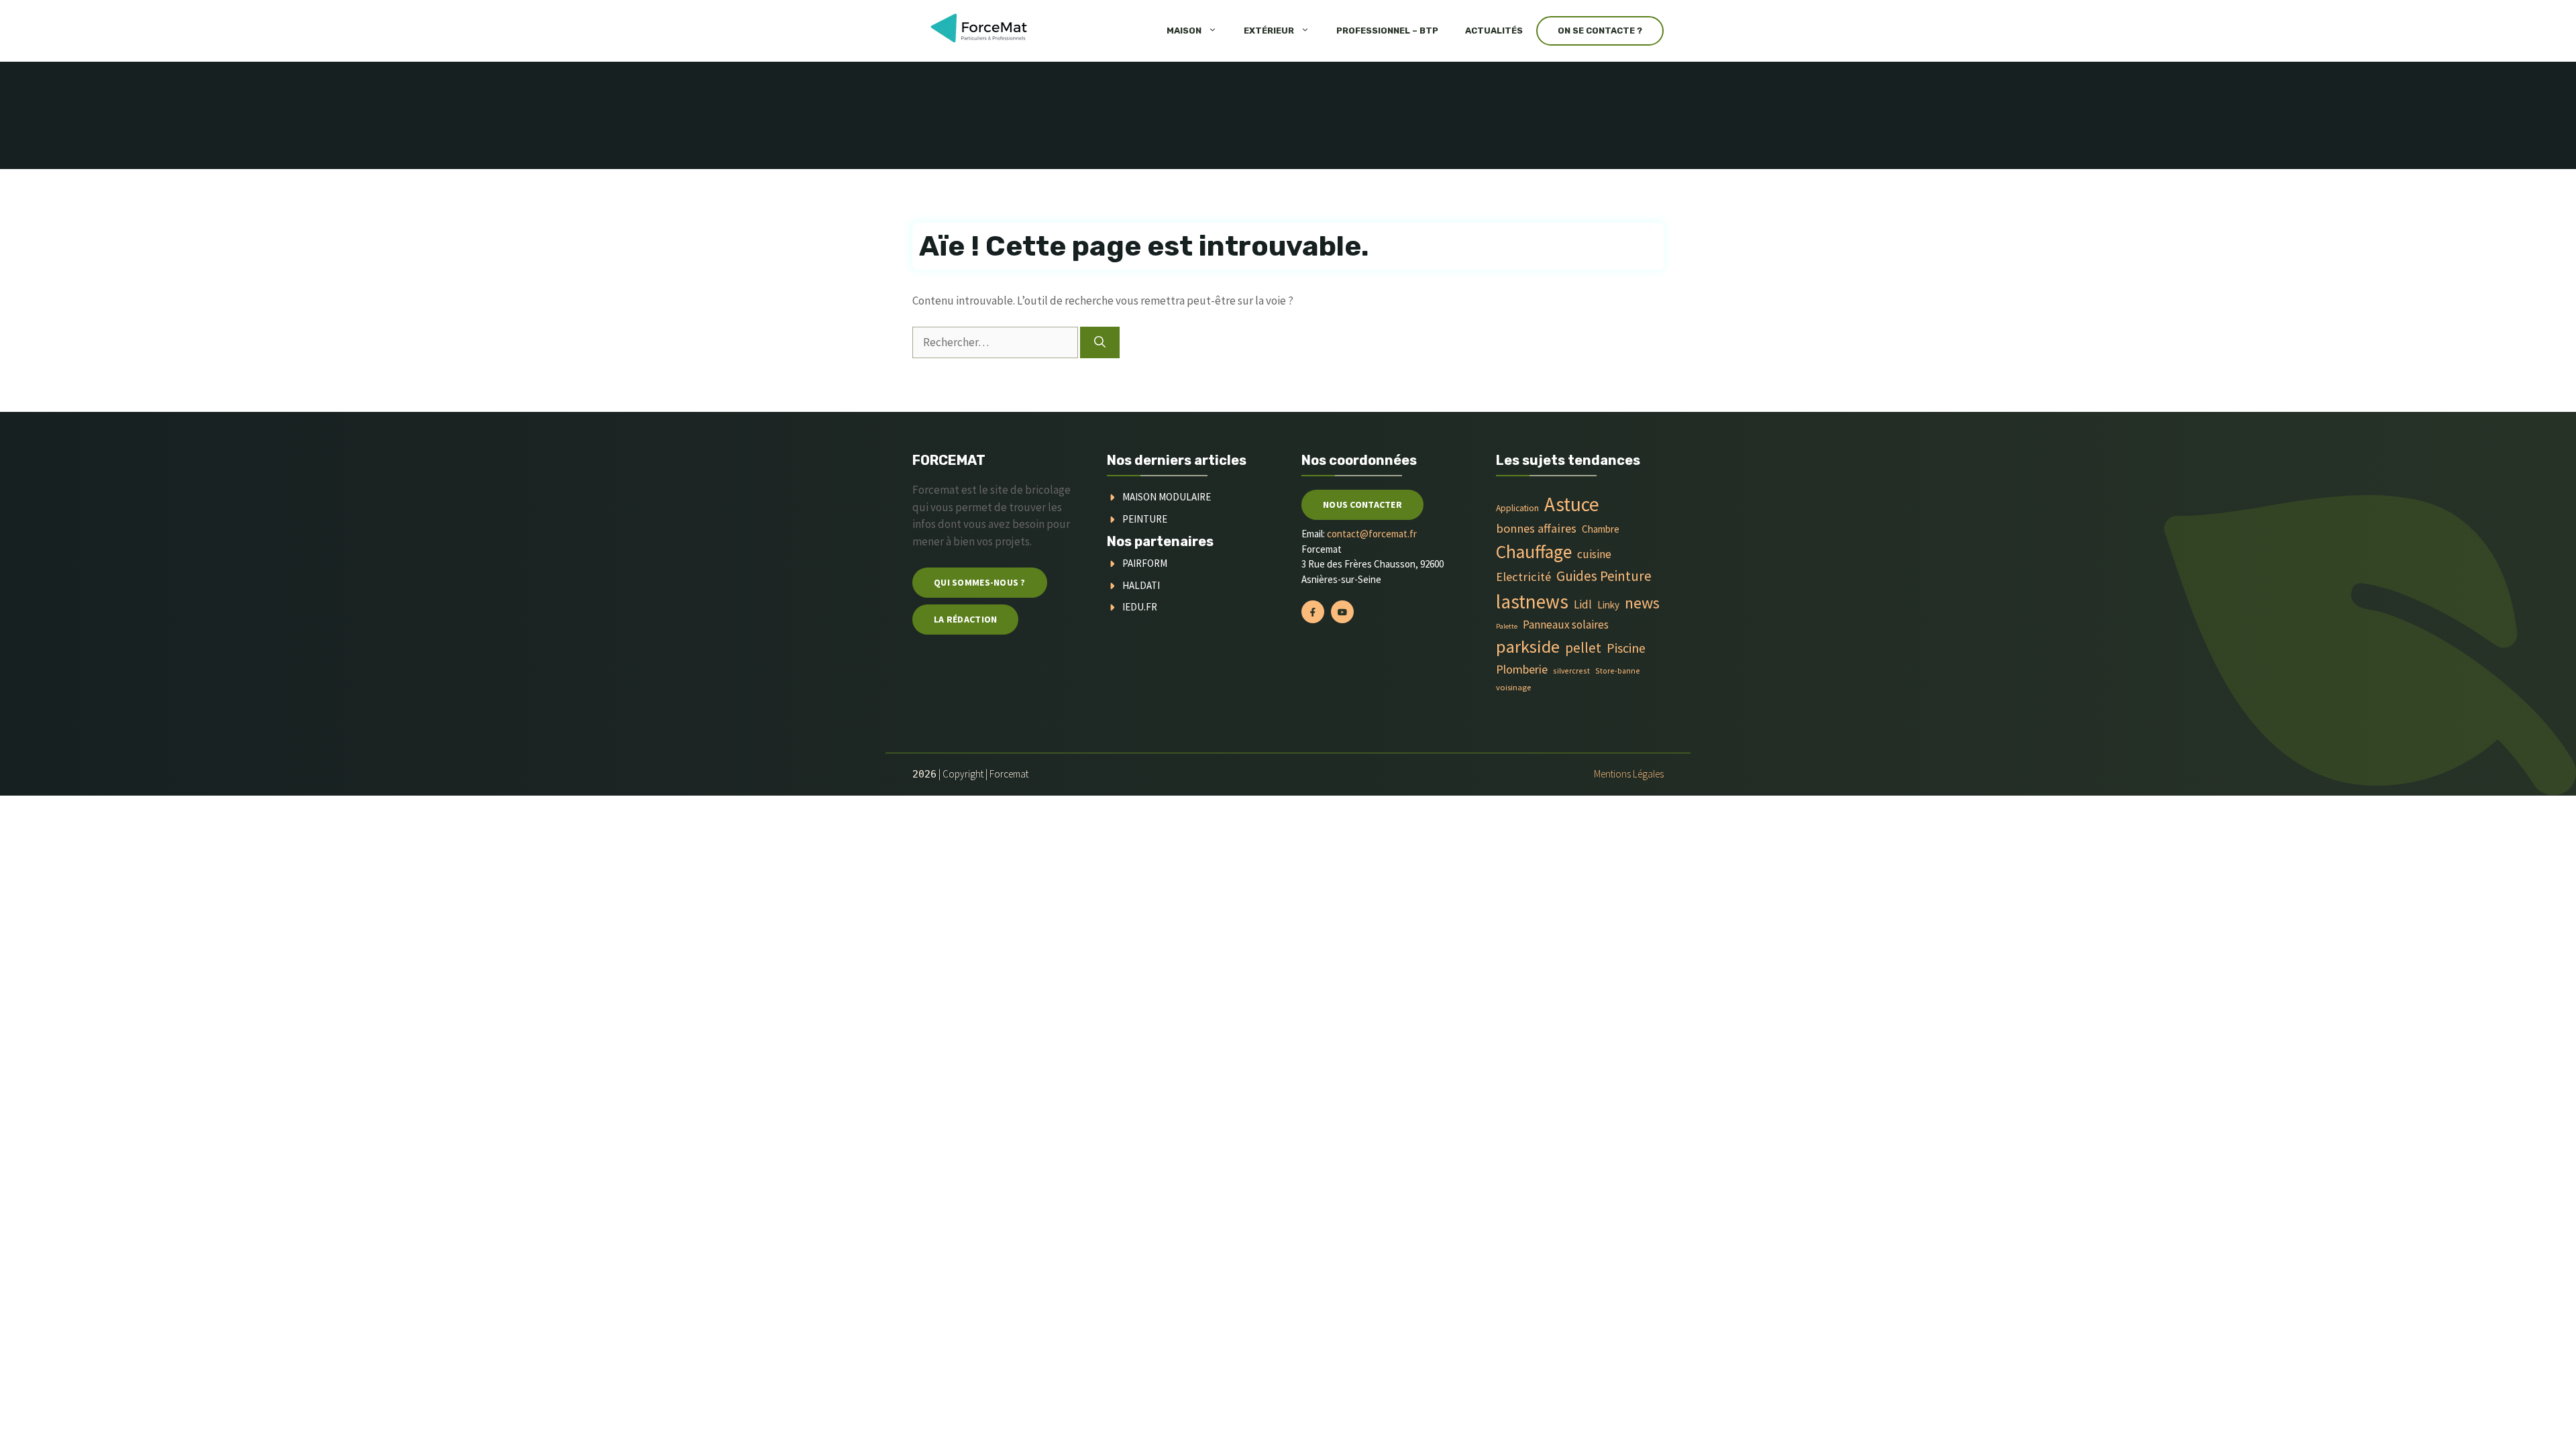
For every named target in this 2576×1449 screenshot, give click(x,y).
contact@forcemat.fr (1372, 534)
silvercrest (1571, 670)
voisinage (1513, 687)
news (1642, 603)
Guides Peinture (1604, 576)
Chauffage (1534, 552)
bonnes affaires (1536, 528)
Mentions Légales (1629, 774)
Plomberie (1522, 669)
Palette (1507, 626)
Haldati (1141, 585)
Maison (1184, 31)
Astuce (1572, 504)
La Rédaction (965, 619)
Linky (1608, 605)
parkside (1528, 646)
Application (1517, 508)
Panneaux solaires (1566, 625)
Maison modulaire (1167, 497)
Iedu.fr (1140, 607)
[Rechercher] (1100, 343)
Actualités (1494, 31)
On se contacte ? (1600, 31)
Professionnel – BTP (1387, 31)
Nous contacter (1362, 504)
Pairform (1145, 563)
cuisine (1594, 554)
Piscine (1626, 648)
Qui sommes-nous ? (980, 582)
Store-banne (1618, 670)
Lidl (1583, 604)
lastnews (1532, 601)
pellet (1583, 648)
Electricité (1523, 577)
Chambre (1601, 529)
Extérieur (1269, 31)
